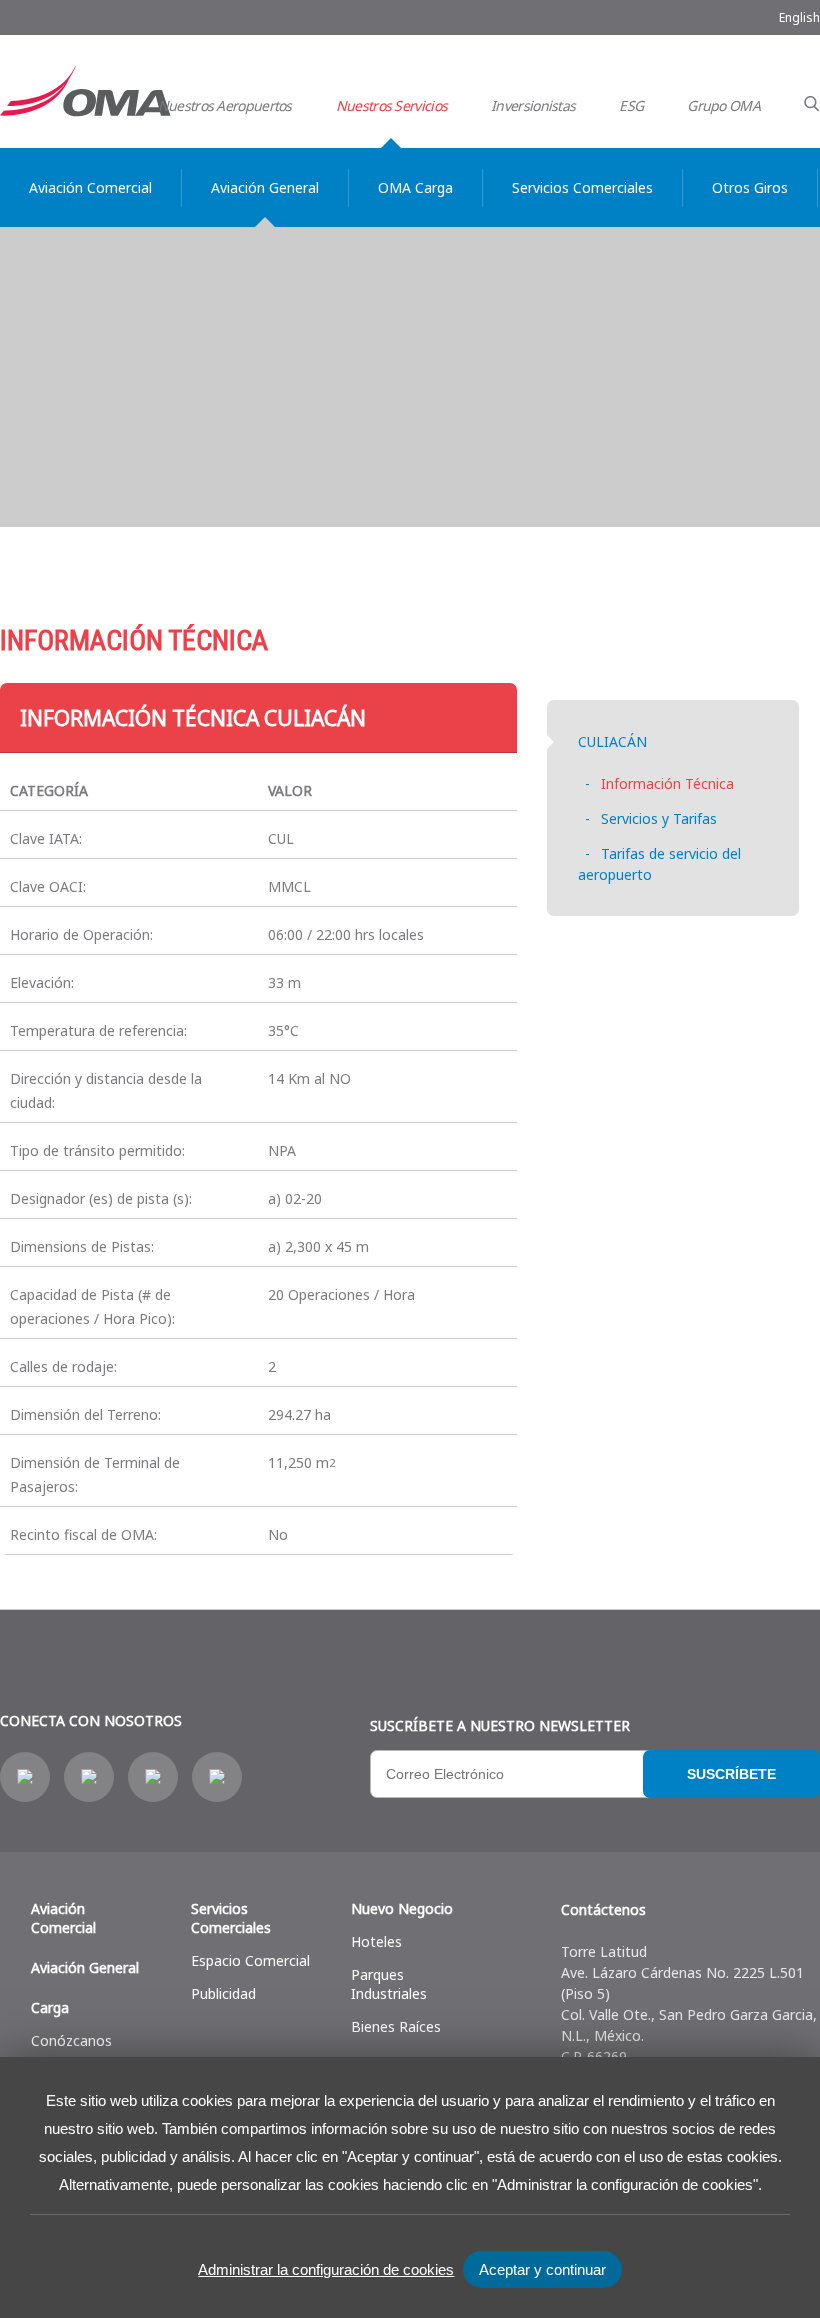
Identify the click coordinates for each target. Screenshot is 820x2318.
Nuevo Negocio (402, 1908)
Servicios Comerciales (231, 1918)
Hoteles (376, 1941)
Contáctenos (603, 1909)
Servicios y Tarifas (659, 818)
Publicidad (223, 1993)
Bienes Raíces (396, 2026)
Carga (50, 2007)
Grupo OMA (723, 105)
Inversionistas (533, 105)
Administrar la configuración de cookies (326, 2269)
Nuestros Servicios (391, 105)
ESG (631, 105)
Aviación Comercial (63, 1918)
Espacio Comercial (250, 1960)
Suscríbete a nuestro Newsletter (500, 1725)
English (799, 17)
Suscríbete (731, 1774)
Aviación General (85, 1967)
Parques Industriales (389, 1984)
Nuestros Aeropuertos (225, 105)
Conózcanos (71, 2040)
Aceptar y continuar (542, 2269)
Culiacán (612, 741)
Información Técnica (667, 783)
